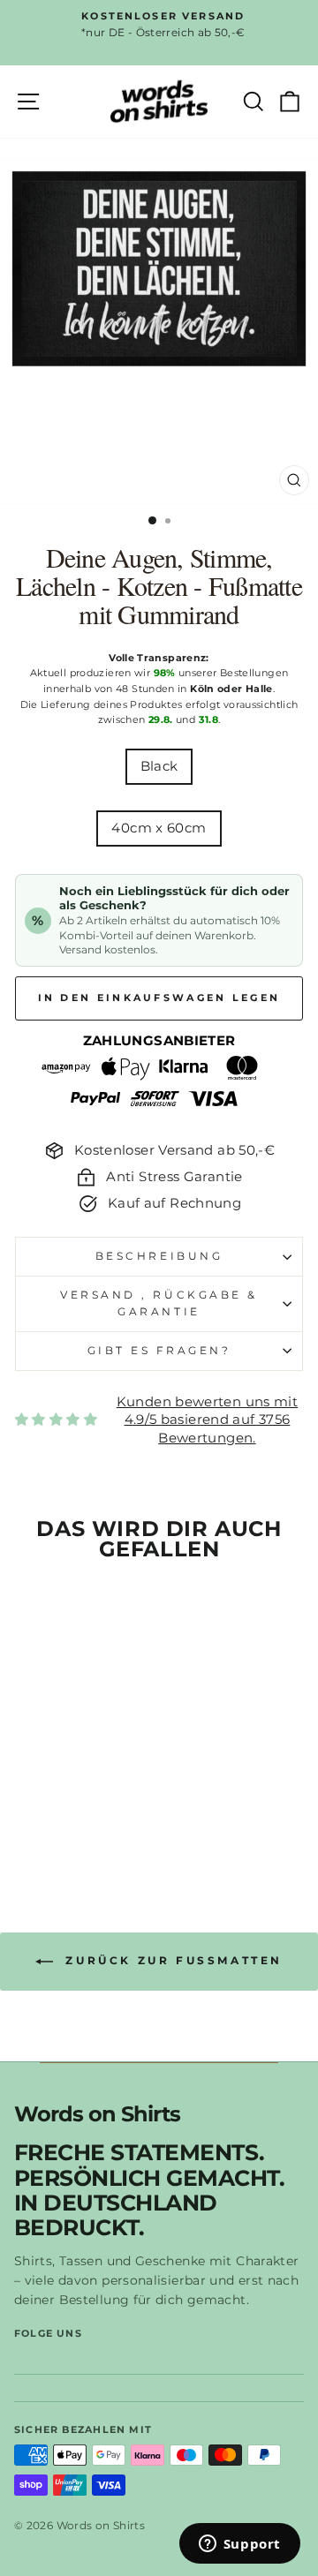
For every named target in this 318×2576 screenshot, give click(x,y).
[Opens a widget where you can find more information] (239, 2545)
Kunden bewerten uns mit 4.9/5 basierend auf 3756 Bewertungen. (207, 1420)
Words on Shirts (97, 2115)
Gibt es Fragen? (159, 1351)
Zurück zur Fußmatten (171, 1960)
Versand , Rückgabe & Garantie (159, 1303)
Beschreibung (159, 1256)
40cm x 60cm (159, 828)
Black (159, 766)
